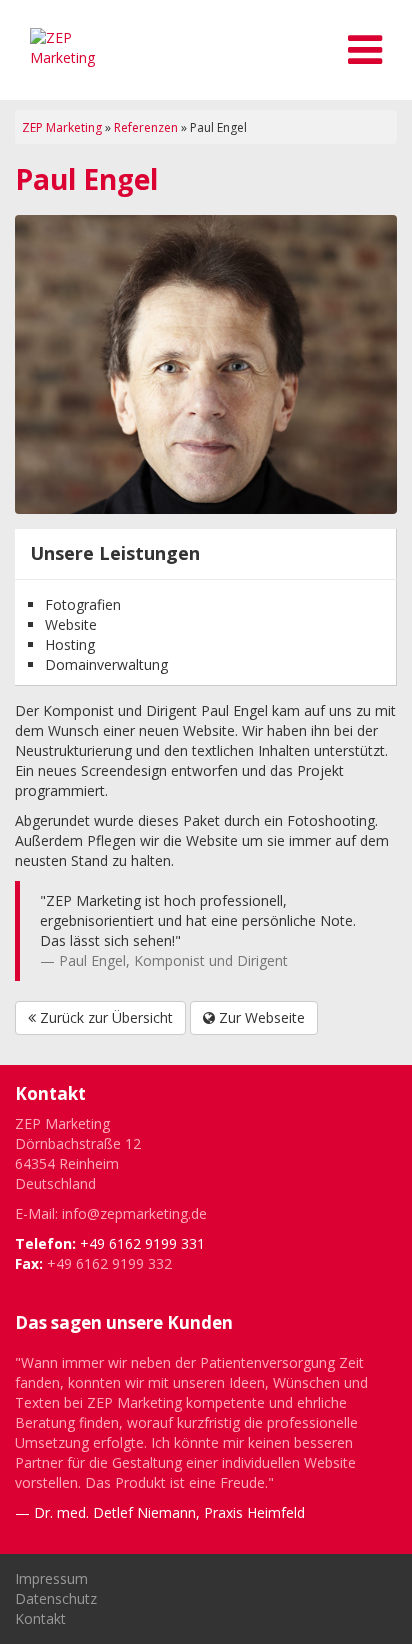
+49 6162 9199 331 (142, 1243)
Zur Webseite (260, 1017)
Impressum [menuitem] (51, 1578)
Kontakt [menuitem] (40, 1618)
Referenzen (146, 127)
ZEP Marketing (62, 127)
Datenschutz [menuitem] (56, 1598)
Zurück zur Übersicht (104, 1017)
